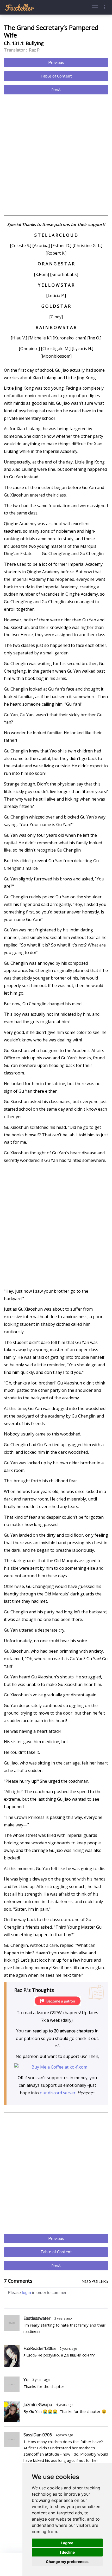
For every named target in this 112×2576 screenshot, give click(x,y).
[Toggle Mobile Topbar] (105, 7)
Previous (56, 63)
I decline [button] (67, 2552)
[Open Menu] (95, 7)
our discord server (58, 2093)
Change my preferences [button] (67, 2562)
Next (56, 89)
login (26, 2293)
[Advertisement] (56, 156)
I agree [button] (67, 2543)
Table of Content (56, 76)
